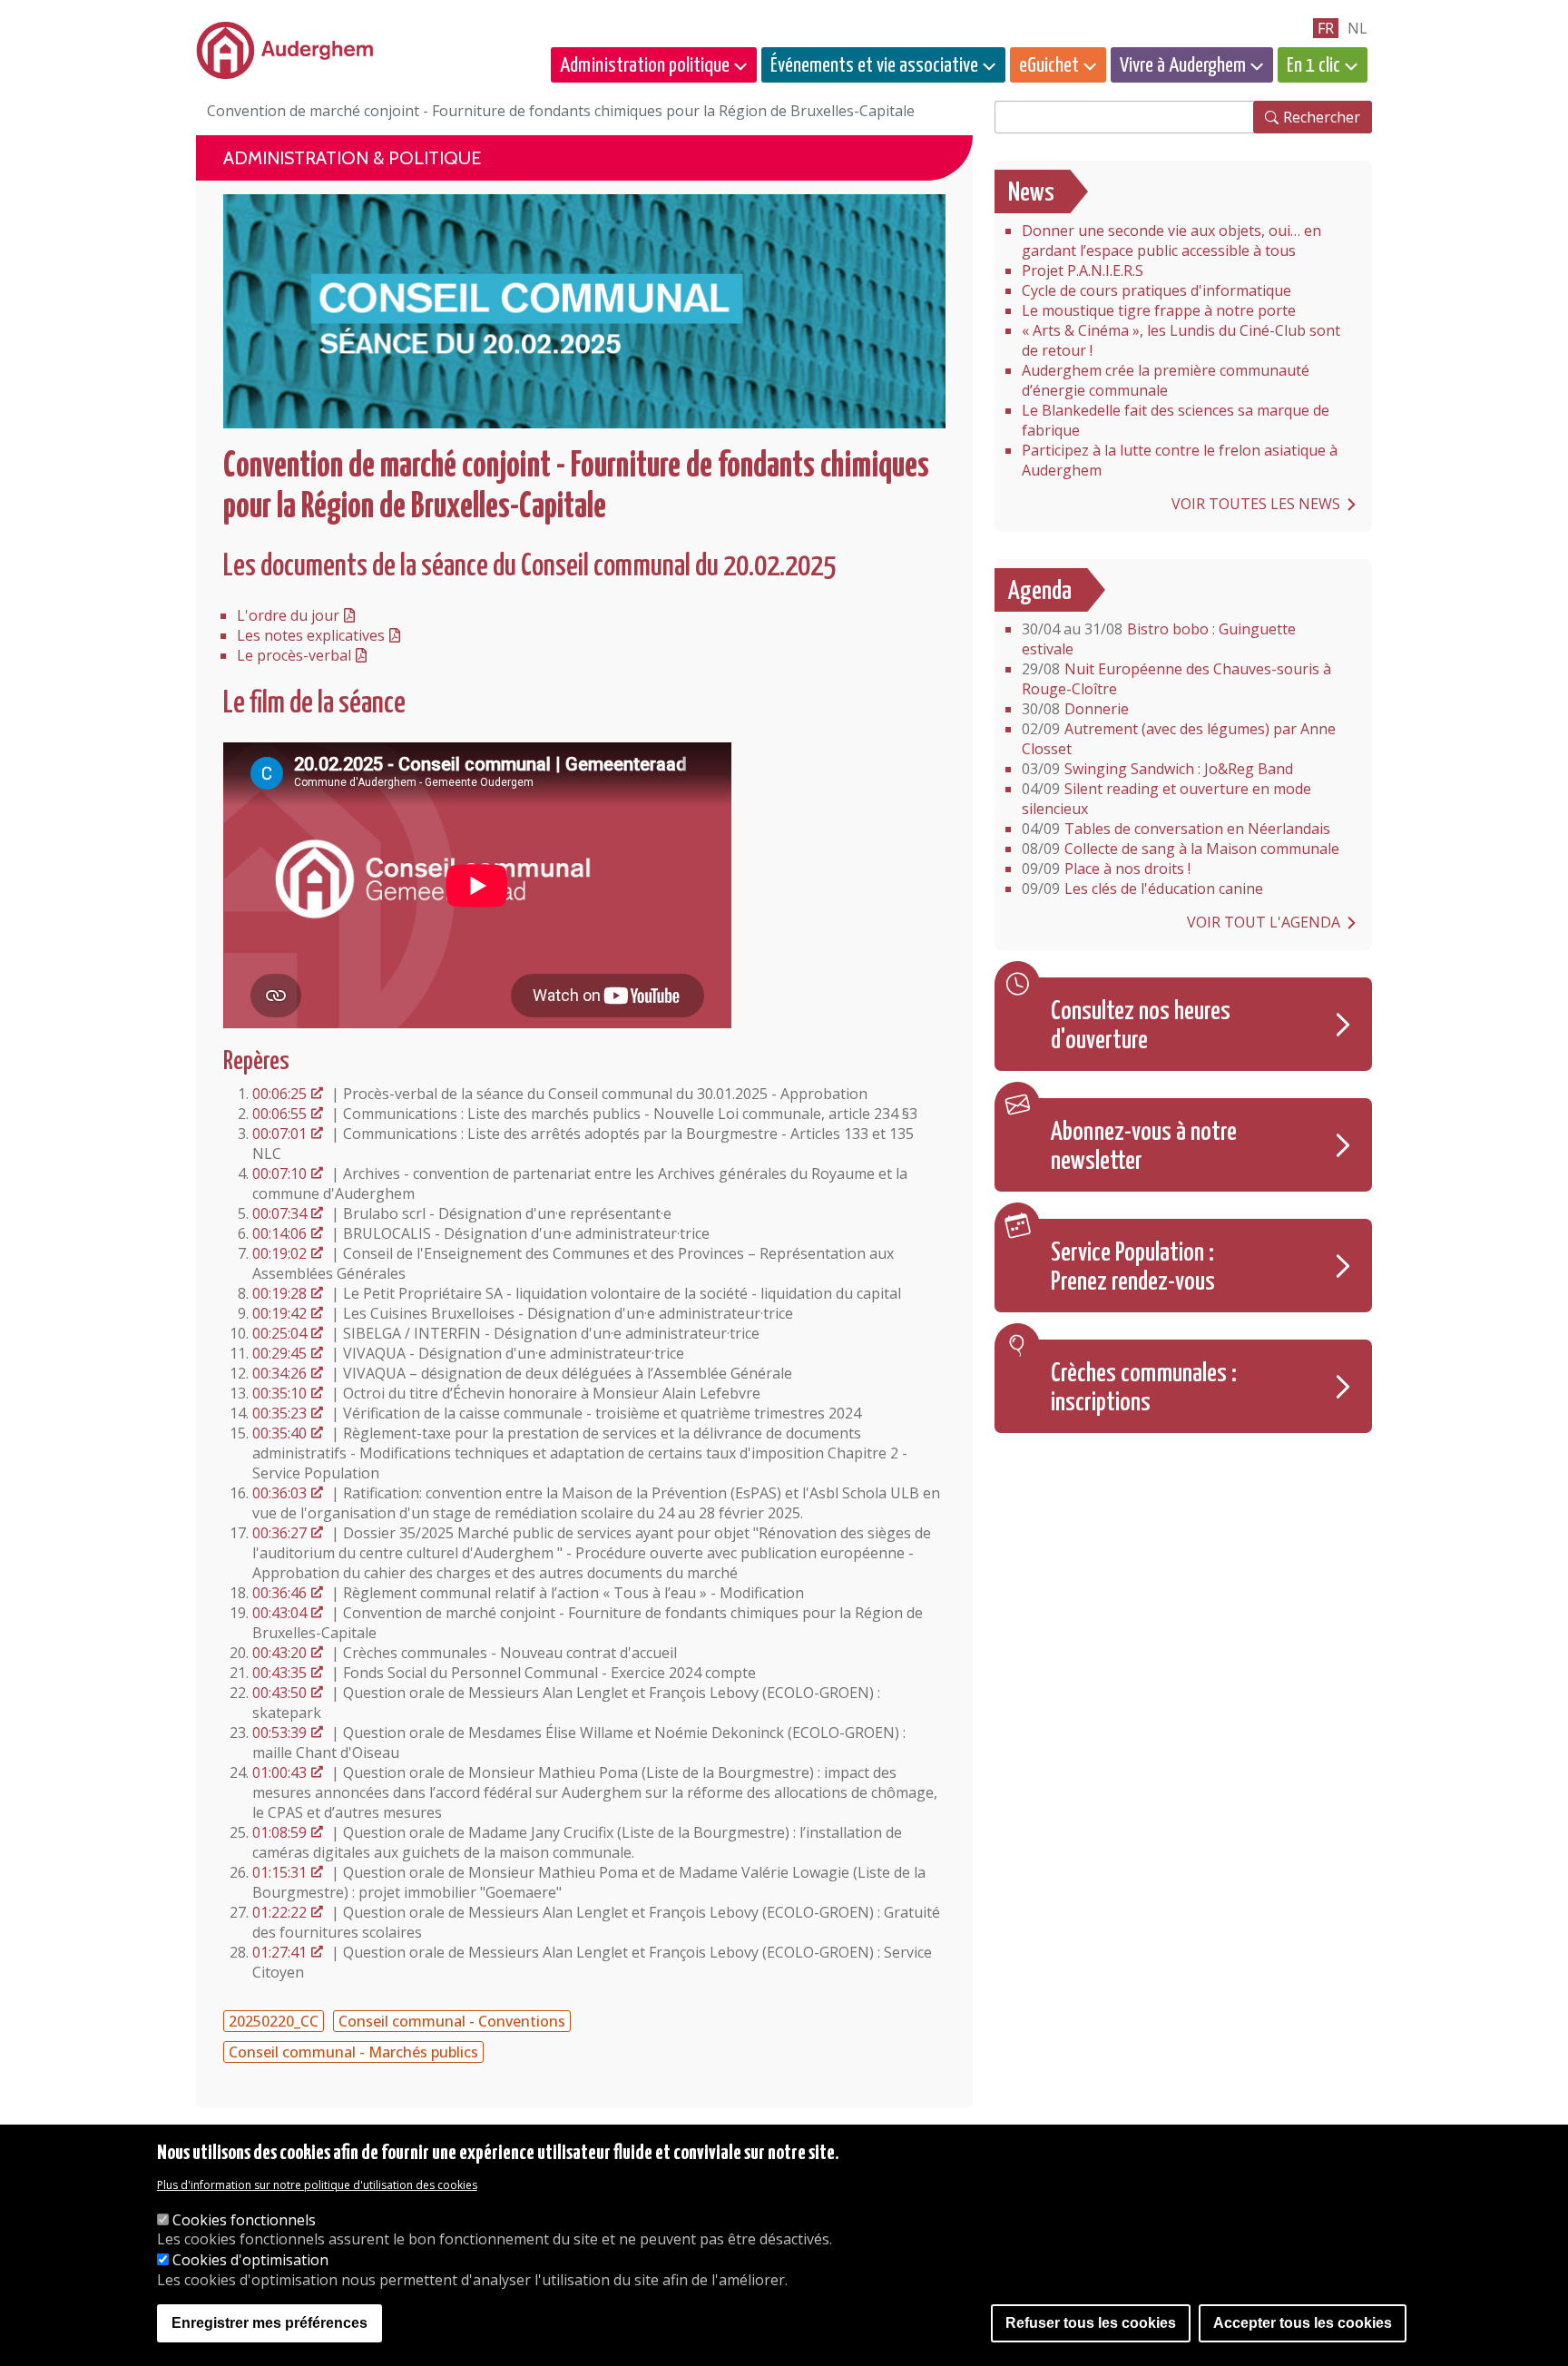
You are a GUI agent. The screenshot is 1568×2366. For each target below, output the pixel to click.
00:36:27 (279, 1533)
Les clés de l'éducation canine (1142, 888)
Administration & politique (352, 158)
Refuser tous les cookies (1091, 2323)
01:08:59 (279, 1832)
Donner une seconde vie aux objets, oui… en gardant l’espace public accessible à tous (1171, 241)
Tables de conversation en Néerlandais (1176, 829)
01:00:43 (279, 1772)
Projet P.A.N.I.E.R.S (1083, 270)
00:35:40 (279, 1433)
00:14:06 (279, 1233)
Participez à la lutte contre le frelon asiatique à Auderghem (1180, 460)
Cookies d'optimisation (250, 2260)
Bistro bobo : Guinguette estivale (1159, 639)
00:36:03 (279, 1493)
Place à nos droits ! (1106, 869)
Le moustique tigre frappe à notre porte (1159, 310)
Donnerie (1075, 709)
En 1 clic (1313, 66)
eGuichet (1049, 66)
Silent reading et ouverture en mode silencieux (1166, 799)
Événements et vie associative (874, 66)
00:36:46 (279, 1593)
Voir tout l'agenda (1264, 922)
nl (1357, 28)
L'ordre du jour (288, 615)
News (1031, 193)
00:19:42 (279, 1313)
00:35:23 (279, 1413)
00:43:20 (279, 1653)
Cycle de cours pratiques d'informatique (1156, 290)
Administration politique (645, 66)
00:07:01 (279, 1134)
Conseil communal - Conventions (452, 2021)
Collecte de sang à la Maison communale (1181, 849)
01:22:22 (279, 1912)
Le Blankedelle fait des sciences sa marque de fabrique (1176, 420)
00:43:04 (279, 1613)
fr (1326, 28)
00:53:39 (279, 1733)
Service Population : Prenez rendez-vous (1133, 1268)
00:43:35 (279, 1673)
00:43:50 (279, 1693)
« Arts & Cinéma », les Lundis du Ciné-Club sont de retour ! (1181, 340)
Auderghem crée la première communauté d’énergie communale (1166, 380)
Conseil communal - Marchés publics (353, 2052)
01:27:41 (279, 1952)
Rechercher (1322, 117)
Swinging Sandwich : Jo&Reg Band (1157, 769)
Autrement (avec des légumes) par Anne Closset (1179, 739)
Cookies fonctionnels (244, 2220)
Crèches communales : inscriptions (1144, 1389)
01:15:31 (279, 1872)
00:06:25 (279, 1094)
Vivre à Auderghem (1183, 66)
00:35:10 (279, 1393)
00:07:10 (279, 1173)
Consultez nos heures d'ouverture (1141, 1026)
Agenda (1040, 592)
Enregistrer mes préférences (269, 2323)
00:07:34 (279, 1213)
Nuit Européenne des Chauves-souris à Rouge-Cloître (1176, 679)
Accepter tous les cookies (1303, 2323)
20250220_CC (274, 2021)
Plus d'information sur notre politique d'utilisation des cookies (317, 2185)
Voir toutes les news (1256, 504)
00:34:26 (279, 1373)
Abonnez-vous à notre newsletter (1144, 1147)
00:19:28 (279, 1293)
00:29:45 (279, 1353)
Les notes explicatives (311, 635)
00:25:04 (279, 1333)
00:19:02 (279, 1253)
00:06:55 (279, 1114)
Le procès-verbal (294, 655)
